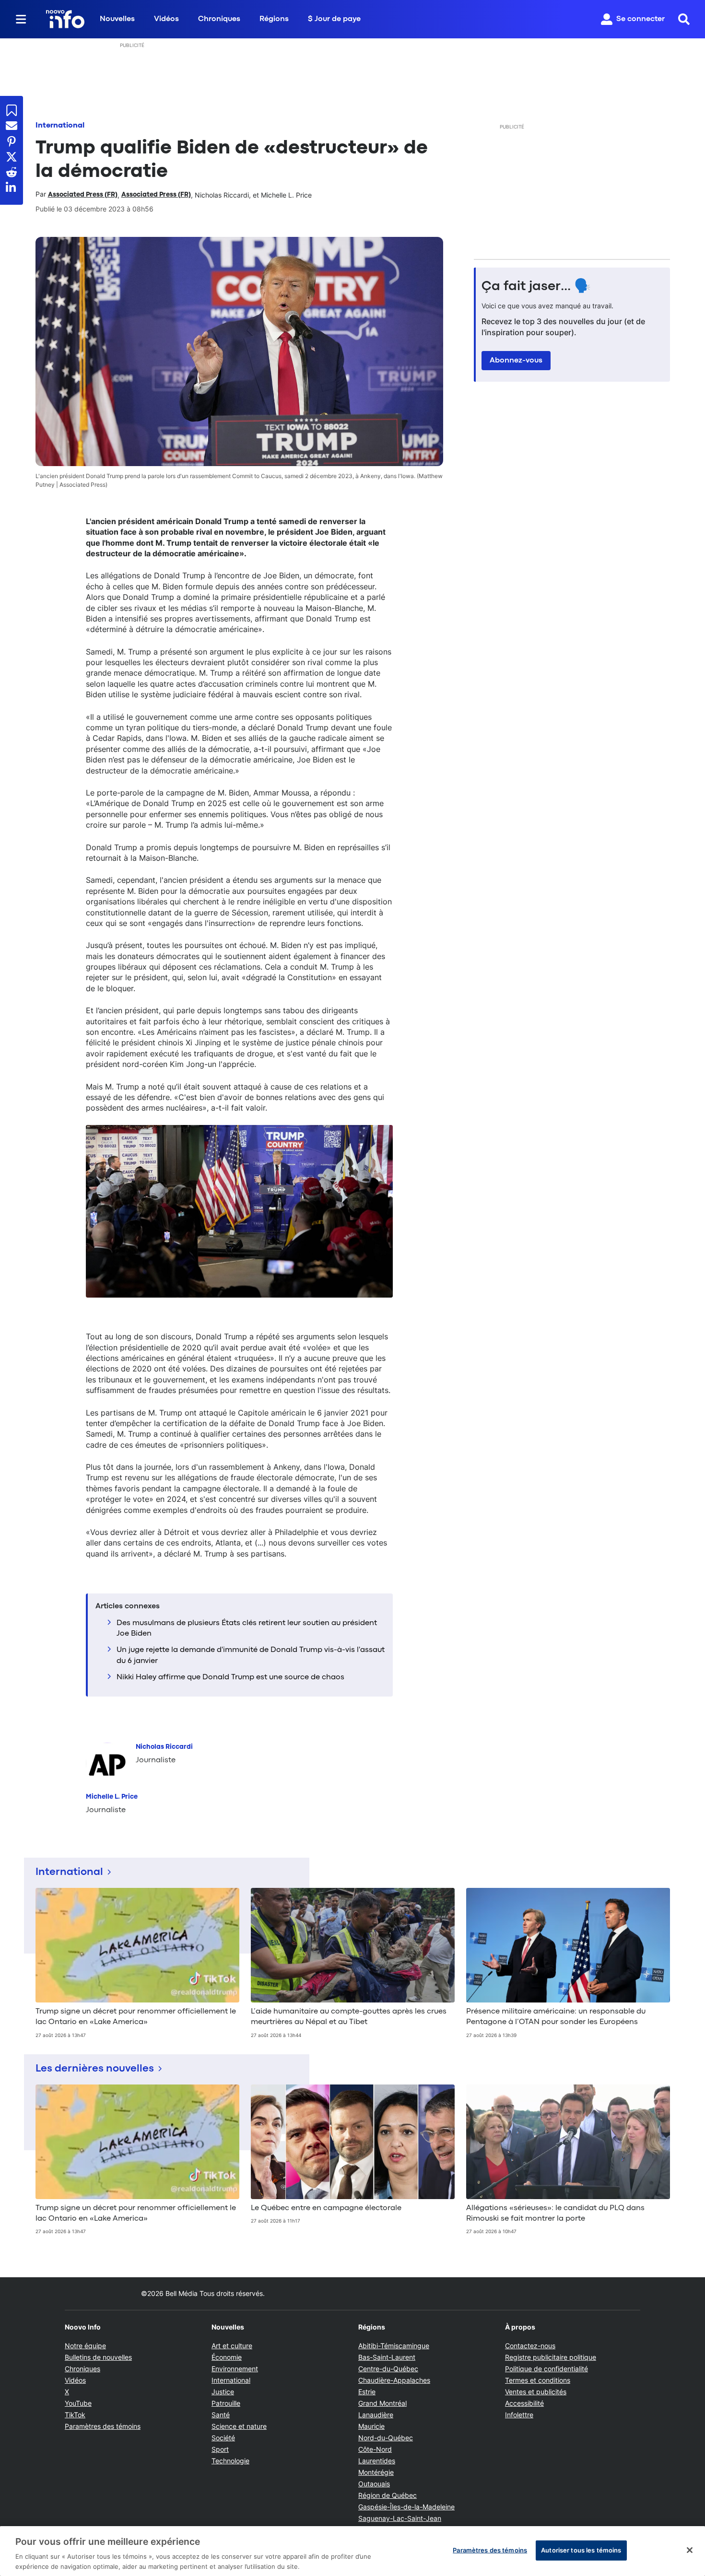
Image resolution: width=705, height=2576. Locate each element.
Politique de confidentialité (546, 2369)
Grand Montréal (382, 2403)
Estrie (367, 2392)
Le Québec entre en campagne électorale (326, 2208)
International (60, 126)
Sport (220, 2449)
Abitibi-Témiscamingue (394, 2346)
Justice (223, 2392)
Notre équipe (85, 2346)
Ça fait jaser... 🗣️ (536, 287)
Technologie (230, 2461)
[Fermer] (690, 2550)
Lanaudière (376, 2415)
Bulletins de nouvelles (98, 2357)
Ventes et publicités (536, 2392)
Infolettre (519, 2415)
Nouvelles (117, 19)
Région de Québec (388, 2495)
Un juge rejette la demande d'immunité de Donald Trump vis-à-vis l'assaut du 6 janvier (251, 1655)
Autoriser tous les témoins (581, 2550)
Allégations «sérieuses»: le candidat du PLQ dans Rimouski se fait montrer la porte (555, 2213)
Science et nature (239, 2426)
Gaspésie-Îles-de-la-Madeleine (406, 2507)
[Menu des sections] (21, 19)
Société (223, 2438)
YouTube (78, 2403)
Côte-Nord (375, 2449)
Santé (221, 2415)
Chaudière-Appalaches (394, 2380)
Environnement (235, 2369)
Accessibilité (524, 2403)
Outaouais (374, 2484)
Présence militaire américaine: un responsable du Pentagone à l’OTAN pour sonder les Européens (556, 2017)
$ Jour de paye (334, 19)
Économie (227, 2357)
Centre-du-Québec (388, 2369)
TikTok (75, 2415)
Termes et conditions (538, 2380)
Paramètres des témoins (103, 2426)
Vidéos (166, 19)
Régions (274, 19)
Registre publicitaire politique (551, 2357)
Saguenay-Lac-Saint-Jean (400, 2518)
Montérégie (376, 2472)
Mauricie (371, 2426)
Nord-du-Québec (386, 2438)
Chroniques (219, 19)
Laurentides (377, 2461)
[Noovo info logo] (65, 19)
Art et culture (232, 2346)
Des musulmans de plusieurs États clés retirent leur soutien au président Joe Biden (247, 1628)
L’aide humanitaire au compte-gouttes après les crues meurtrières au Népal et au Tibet (349, 2017)
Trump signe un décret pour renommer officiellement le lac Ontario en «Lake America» (136, 2017)
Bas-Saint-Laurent (387, 2357)
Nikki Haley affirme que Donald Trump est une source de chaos (230, 1677)
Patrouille (226, 2403)
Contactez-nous (530, 2346)
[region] (352, 2551)
